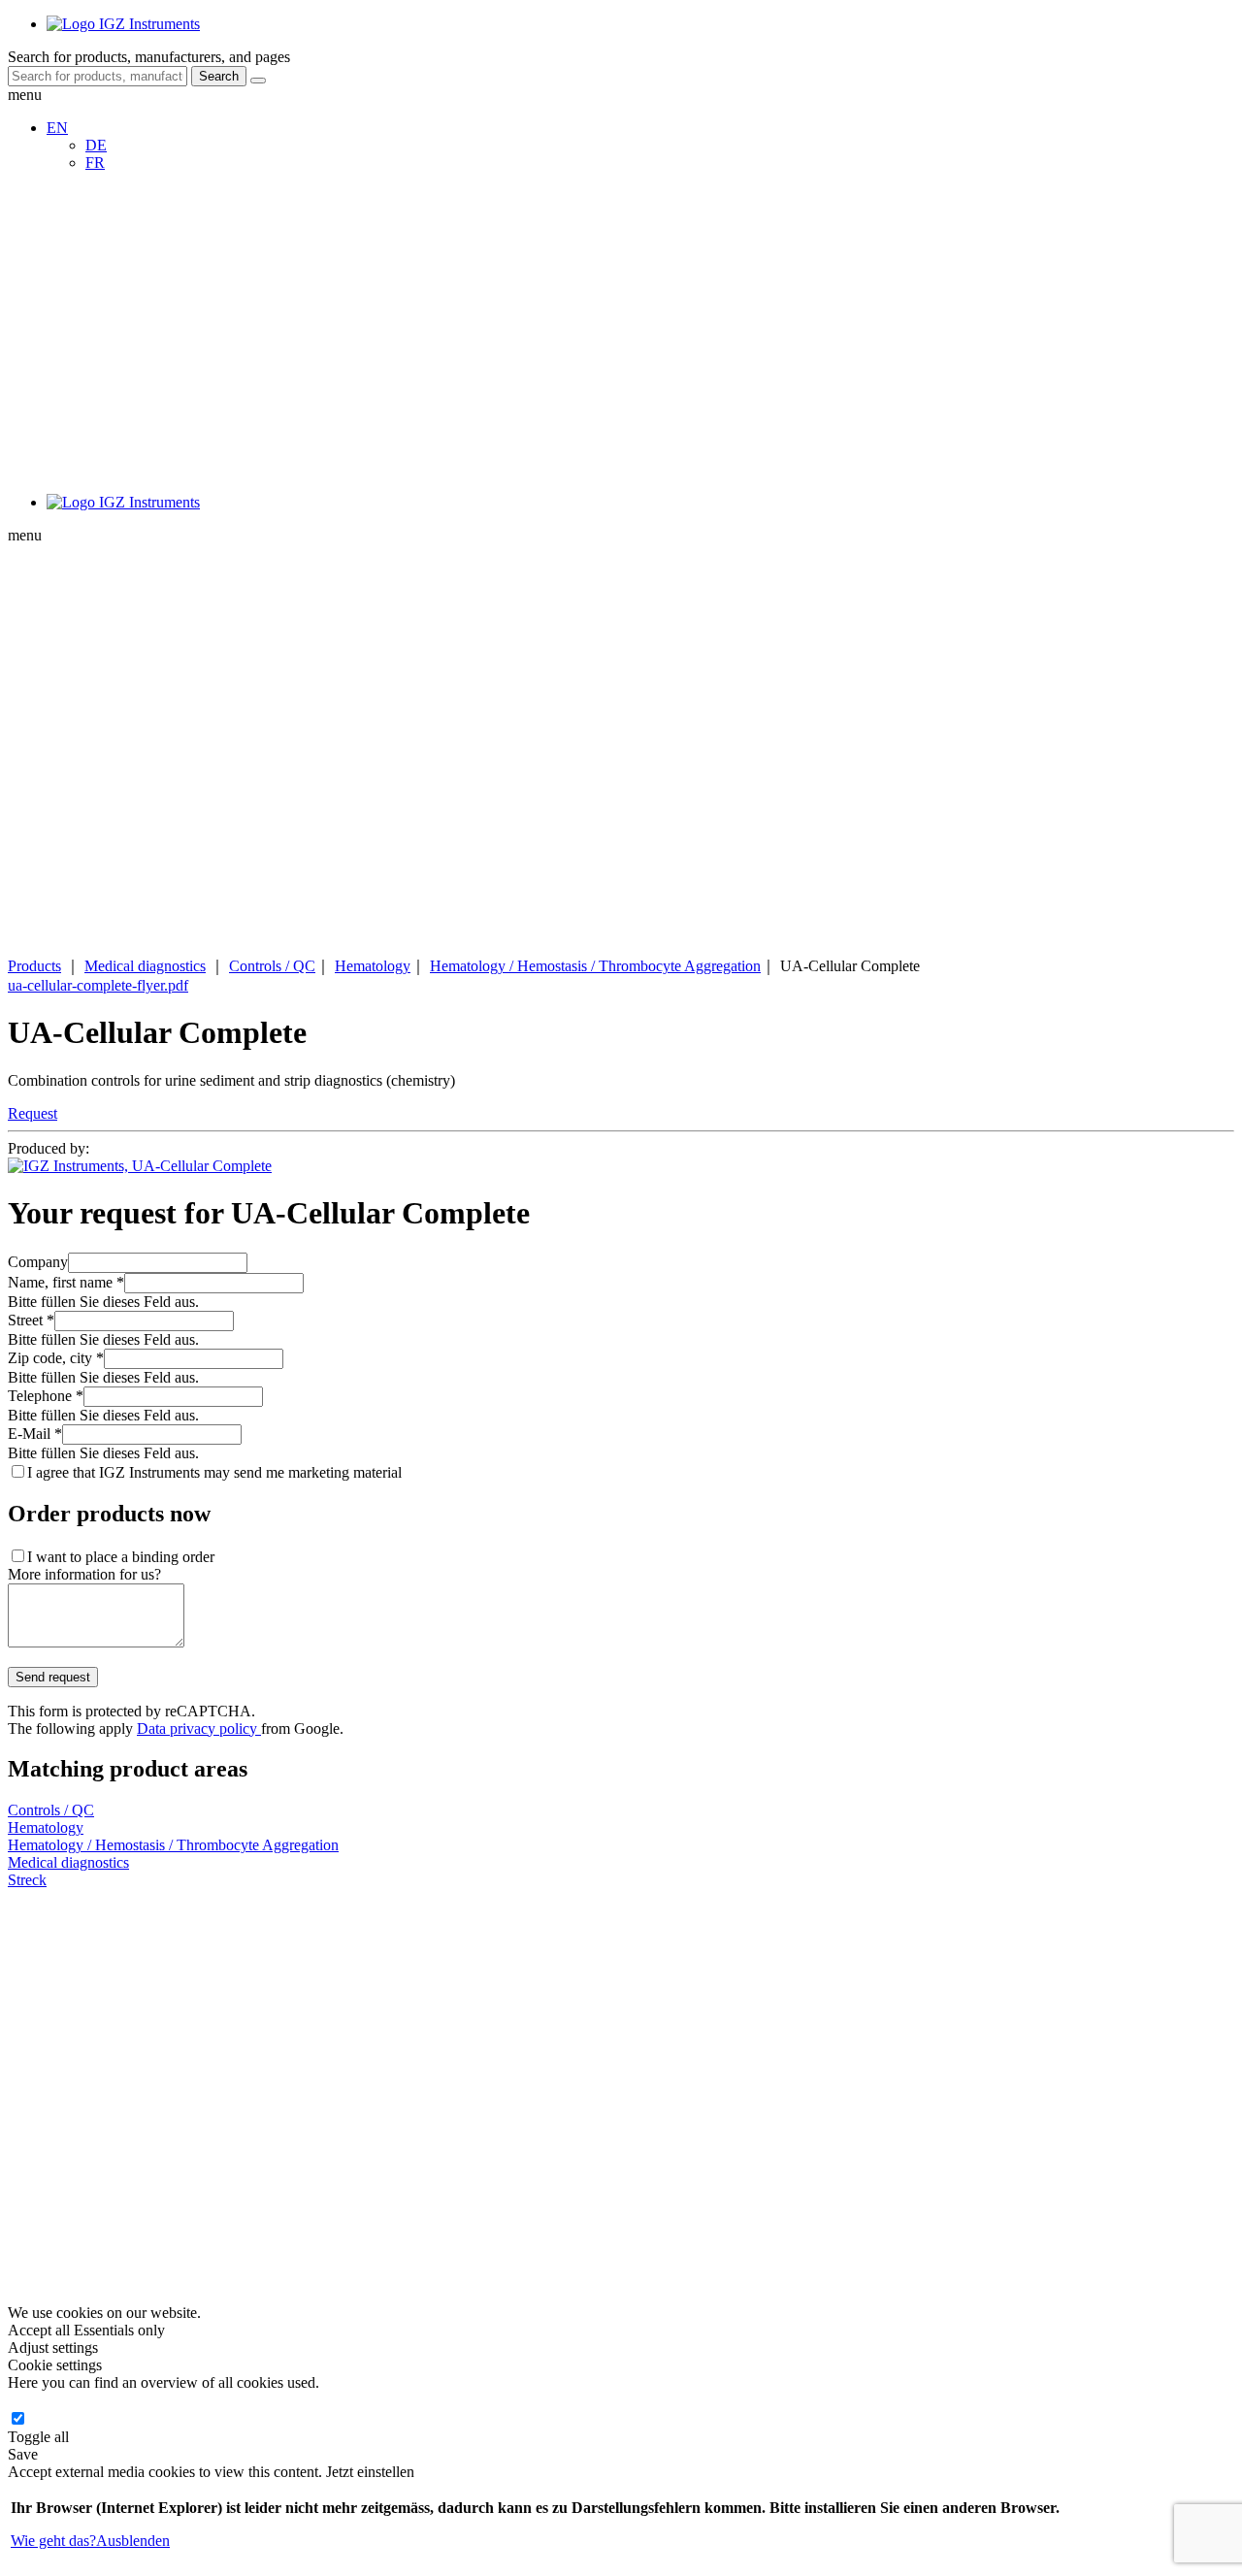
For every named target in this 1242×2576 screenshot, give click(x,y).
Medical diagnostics (145, 966)
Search (219, 76)
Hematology (373, 966)
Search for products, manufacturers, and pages (149, 57)
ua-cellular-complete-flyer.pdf (98, 985)
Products (34, 966)
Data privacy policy (199, 1728)
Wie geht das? (53, 2541)
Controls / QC (272, 966)
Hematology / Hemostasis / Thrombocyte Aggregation (595, 966)
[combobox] (98, 76)
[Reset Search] (258, 81)
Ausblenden (133, 2541)
